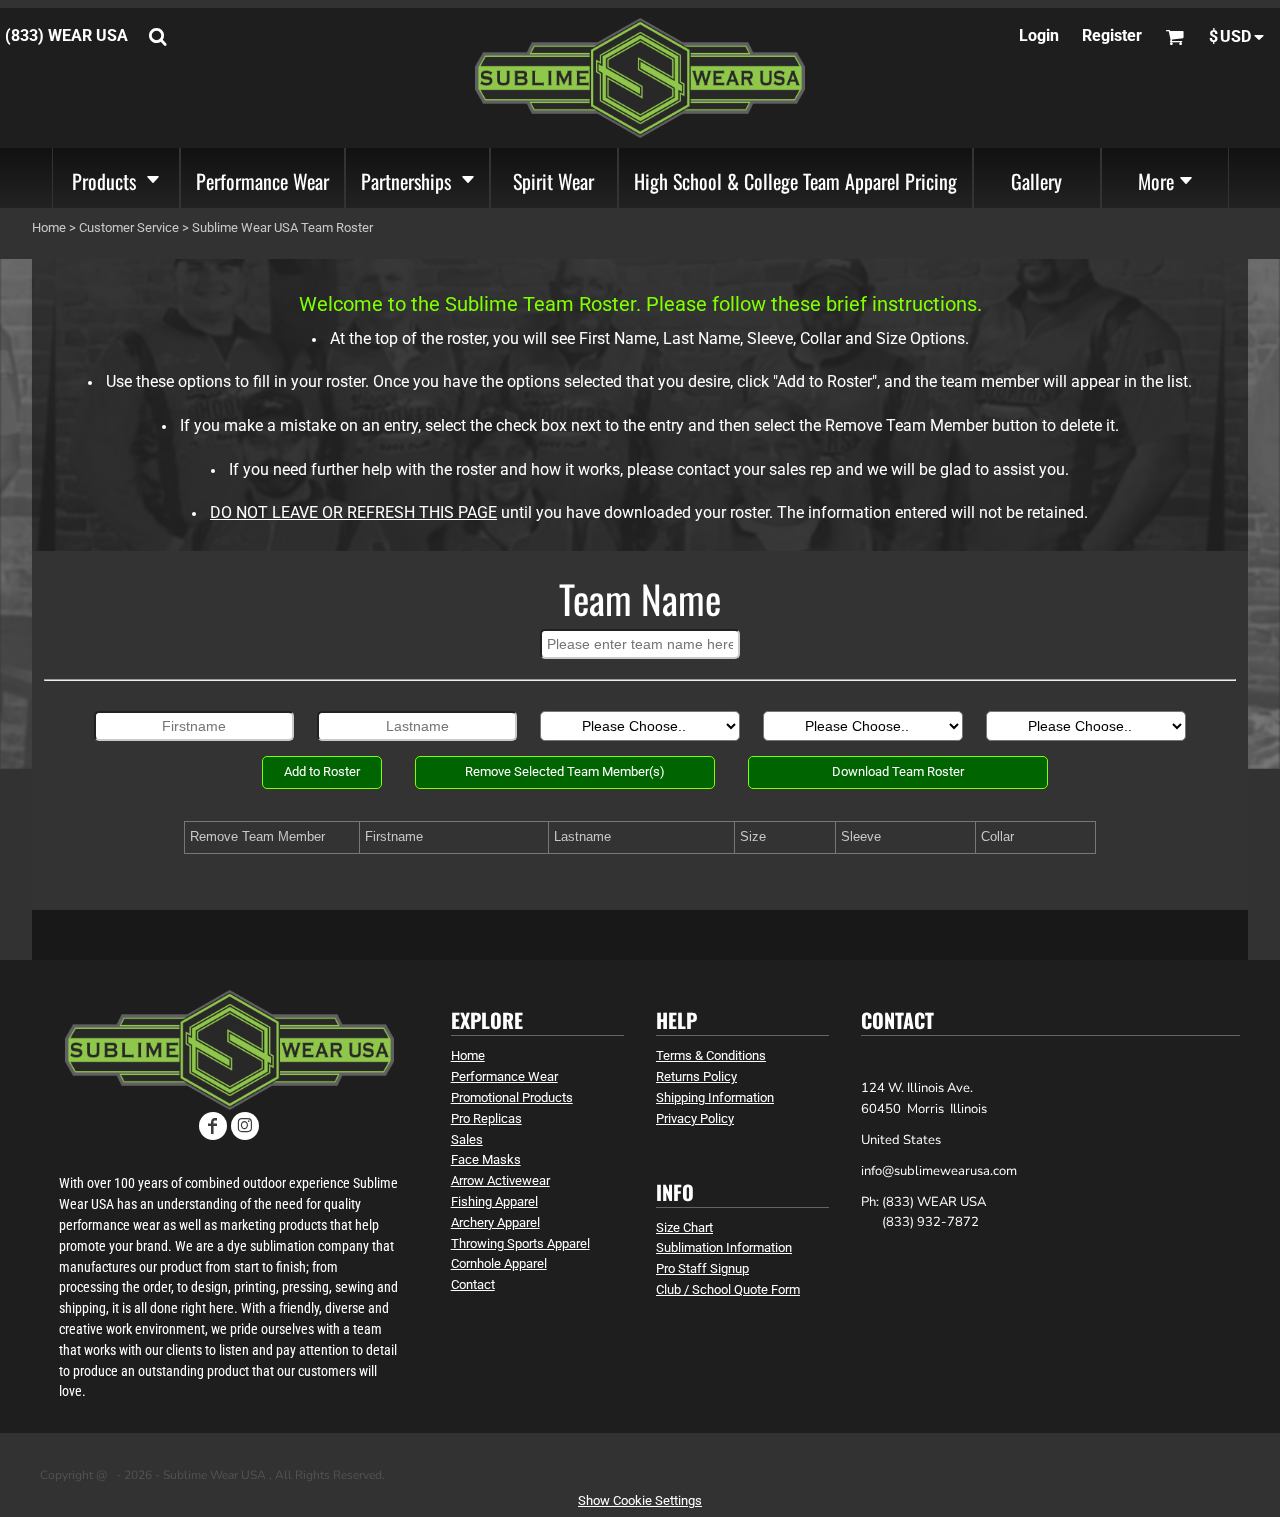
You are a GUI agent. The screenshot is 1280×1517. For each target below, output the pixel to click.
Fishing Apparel (494, 1201)
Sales (467, 1139)
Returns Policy (696, 1076)
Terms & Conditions (711, 1055)
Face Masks (486, 1159)
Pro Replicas (486, 1118)
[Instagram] (245, 1126)
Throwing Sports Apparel (520, 1243)
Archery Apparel (495, 1222)
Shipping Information (715, 1097)
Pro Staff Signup (702, 1268)
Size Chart (684, 1227)
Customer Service (129, 227)
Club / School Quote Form (728, 1289)
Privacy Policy (695, 1118)
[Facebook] (213, 1126)
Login (1039, 35)
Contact (473, 1284)
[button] (116, 178)
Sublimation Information (724, 1247)
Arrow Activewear (500, 1180)
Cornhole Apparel (499, 1263)
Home (49, 227)
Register (1112, 35)
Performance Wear (504, 1076)
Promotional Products (512, 1097)
